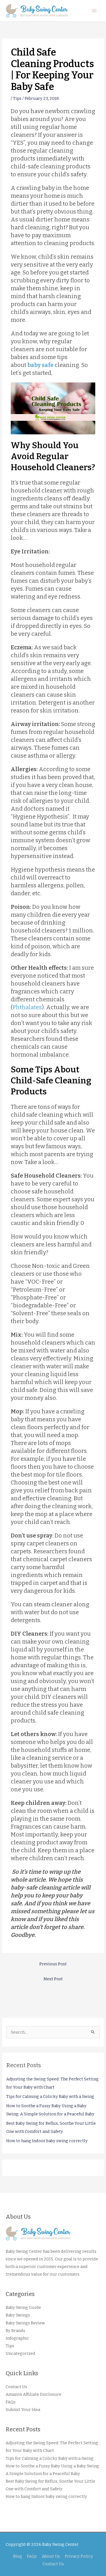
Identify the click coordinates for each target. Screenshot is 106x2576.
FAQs (11, 2402)
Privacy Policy (79, 2556)
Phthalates (27, 1007)
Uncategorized (20, 2353)
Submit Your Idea (23, 2410)
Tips (17, 98)
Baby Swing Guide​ (23, 2307)
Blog (18, 2556)
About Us (51, 2556)
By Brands (15, 2331)
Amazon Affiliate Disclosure (33, 2394)
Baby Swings (18, 2315)
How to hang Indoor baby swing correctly (47, 2141)
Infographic (17, 2338)
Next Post (53, 1979)
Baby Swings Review (25, 2323)
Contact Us (16, 2387)
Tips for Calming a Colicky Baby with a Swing (50, 2097)
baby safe (40, 365)
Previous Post (53, 1964)
